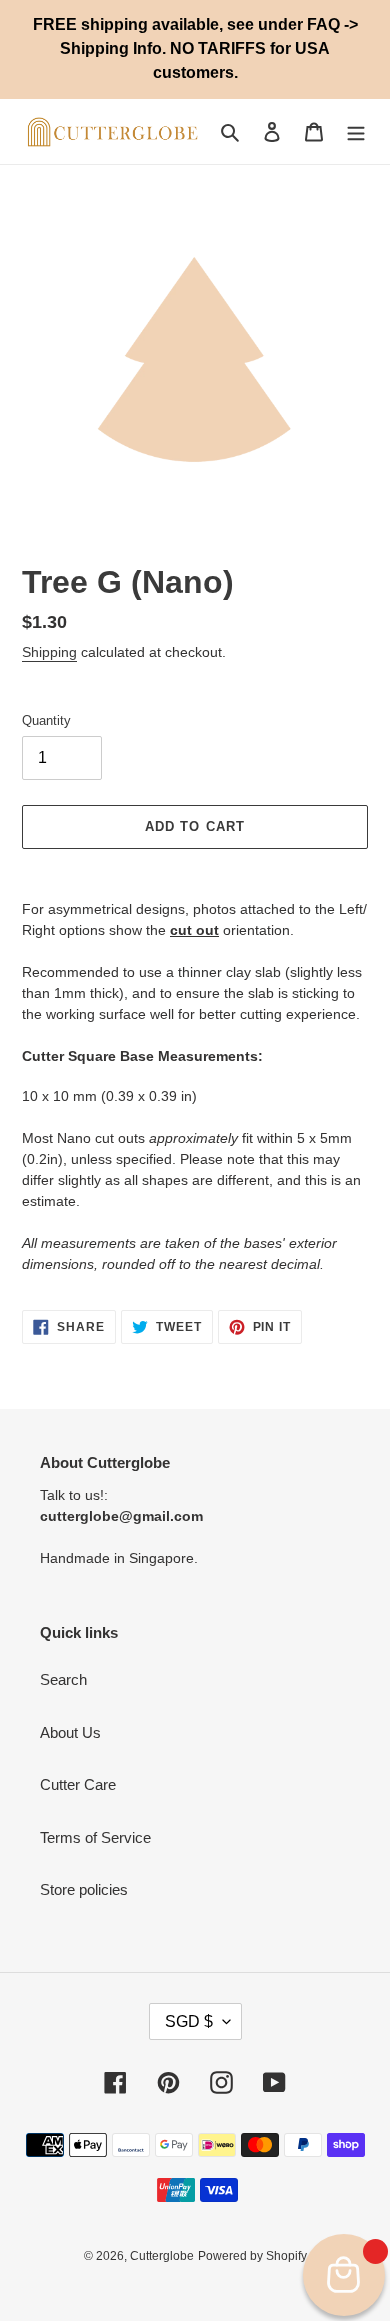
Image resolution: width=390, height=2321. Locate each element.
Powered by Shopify (252, 2256)
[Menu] (356, 131)
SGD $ (189, 2021)
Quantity (46, 720)
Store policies (84, 1889)
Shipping (49, 652)
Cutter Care (78, 1784)
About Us (70, 1732)
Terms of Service (95, 1837)
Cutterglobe (162, 2256)
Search (63, 1679)
